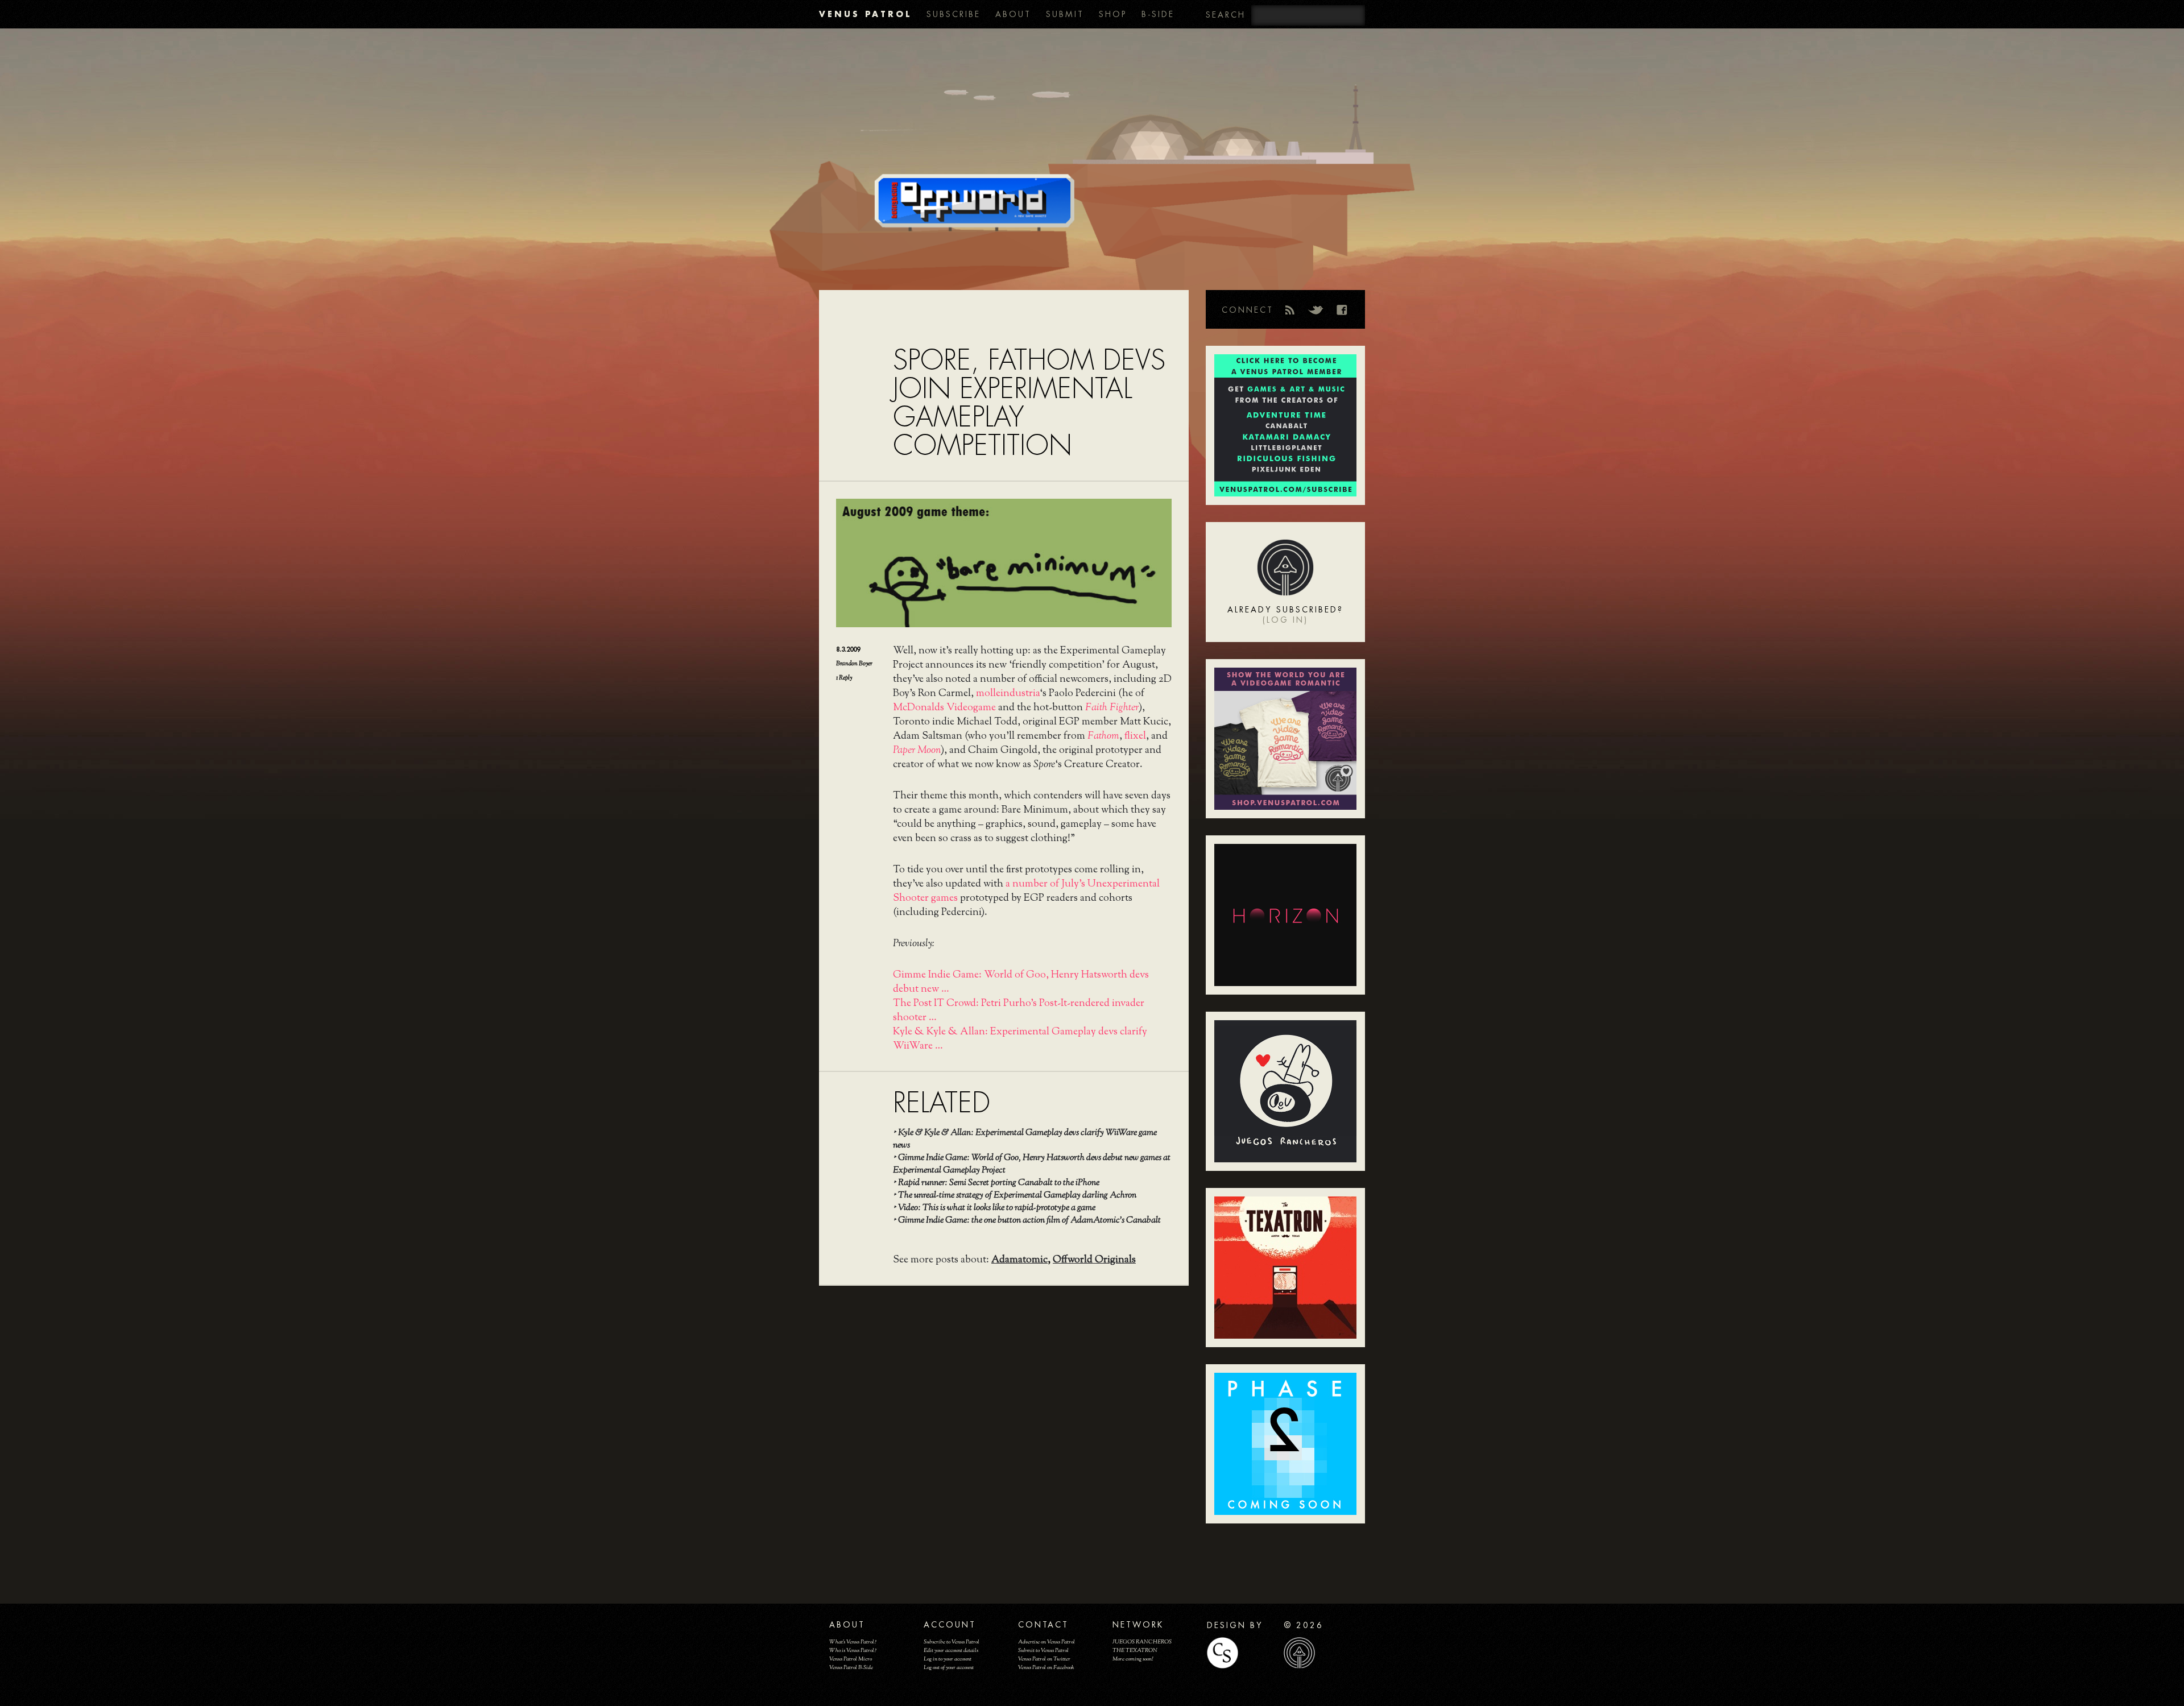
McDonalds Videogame (944, 708)
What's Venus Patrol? (853, 1642)
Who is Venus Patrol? (853, 1651)
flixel (1135, 736)
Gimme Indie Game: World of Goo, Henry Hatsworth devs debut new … (1021, 982)
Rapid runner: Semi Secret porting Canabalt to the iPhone (999, 1183)
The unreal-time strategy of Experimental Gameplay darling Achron (1017, 1196)
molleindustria (1008, 694)
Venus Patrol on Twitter (1044, 1659)
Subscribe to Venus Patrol (952, 1642)
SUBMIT (1065, 14)
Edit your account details (951, 1651)
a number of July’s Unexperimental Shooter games (1026, 891)
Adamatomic (1019, 1260)
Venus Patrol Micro (851, 1659)
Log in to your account (948, 1659)
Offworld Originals (1094, 1260)
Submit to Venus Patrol (1043, 1651)
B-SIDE (1158, 14)
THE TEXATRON (1135, 1651)
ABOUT (1013, 14)
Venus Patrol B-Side (851, 1668)
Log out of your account (949, 1668)
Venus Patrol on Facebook (1046, 1668)
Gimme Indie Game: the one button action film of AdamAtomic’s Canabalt (1029, 1221)
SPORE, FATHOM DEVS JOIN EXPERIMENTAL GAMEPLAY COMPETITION (1029, 403)
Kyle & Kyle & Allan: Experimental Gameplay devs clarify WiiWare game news (1025, 1139)
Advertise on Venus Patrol (1046, 1642)
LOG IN (1285, 620)
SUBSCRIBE (954, 14)
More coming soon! (1133, 1659)
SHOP (1113, 14)
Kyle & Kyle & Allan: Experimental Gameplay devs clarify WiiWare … (1020, 1039)
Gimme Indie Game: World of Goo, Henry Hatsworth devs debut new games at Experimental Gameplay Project (1032, 1164)
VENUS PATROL (865, 14)
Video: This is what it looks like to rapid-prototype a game (997, 1208)
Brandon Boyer (854, 664)
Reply (844, 678)
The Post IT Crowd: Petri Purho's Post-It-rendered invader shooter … (1019, 1011)
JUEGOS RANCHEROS (1142, 1642)
